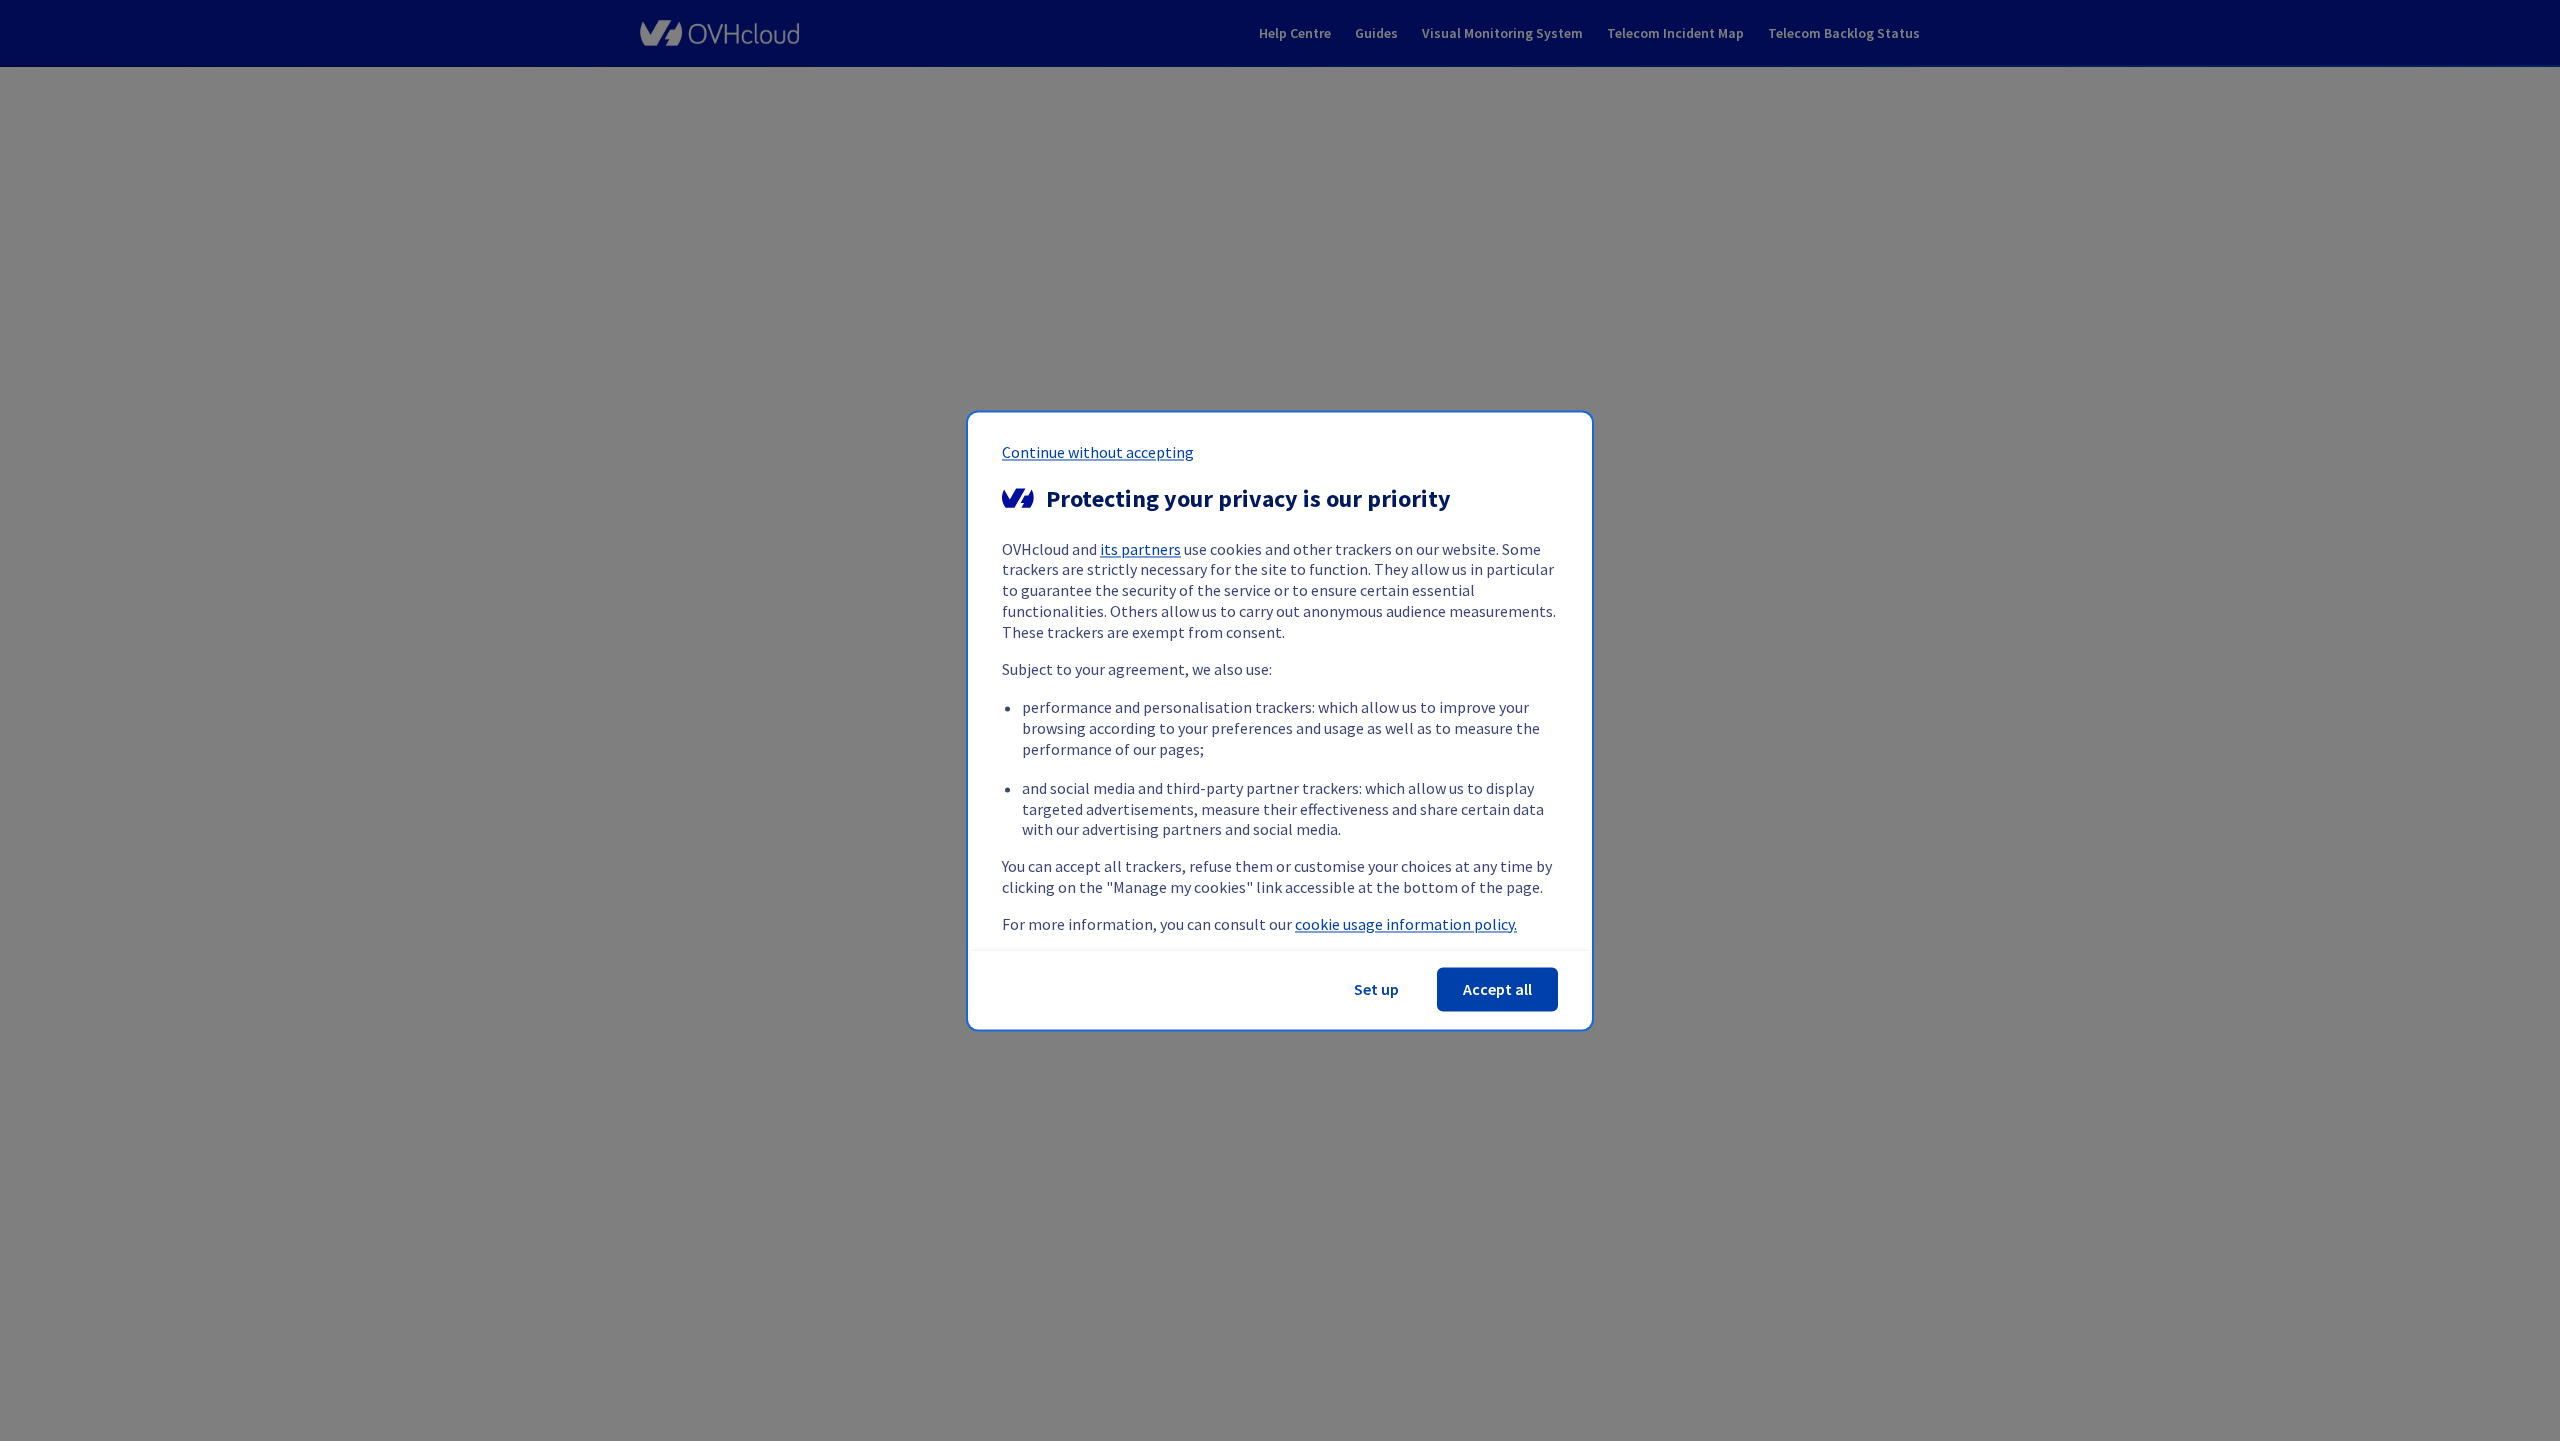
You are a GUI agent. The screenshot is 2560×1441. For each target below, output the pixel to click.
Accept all (1497, 989)
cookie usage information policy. (1406, 924)
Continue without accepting (1098, 452)
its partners (1140, 549)
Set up (1376, 989)
